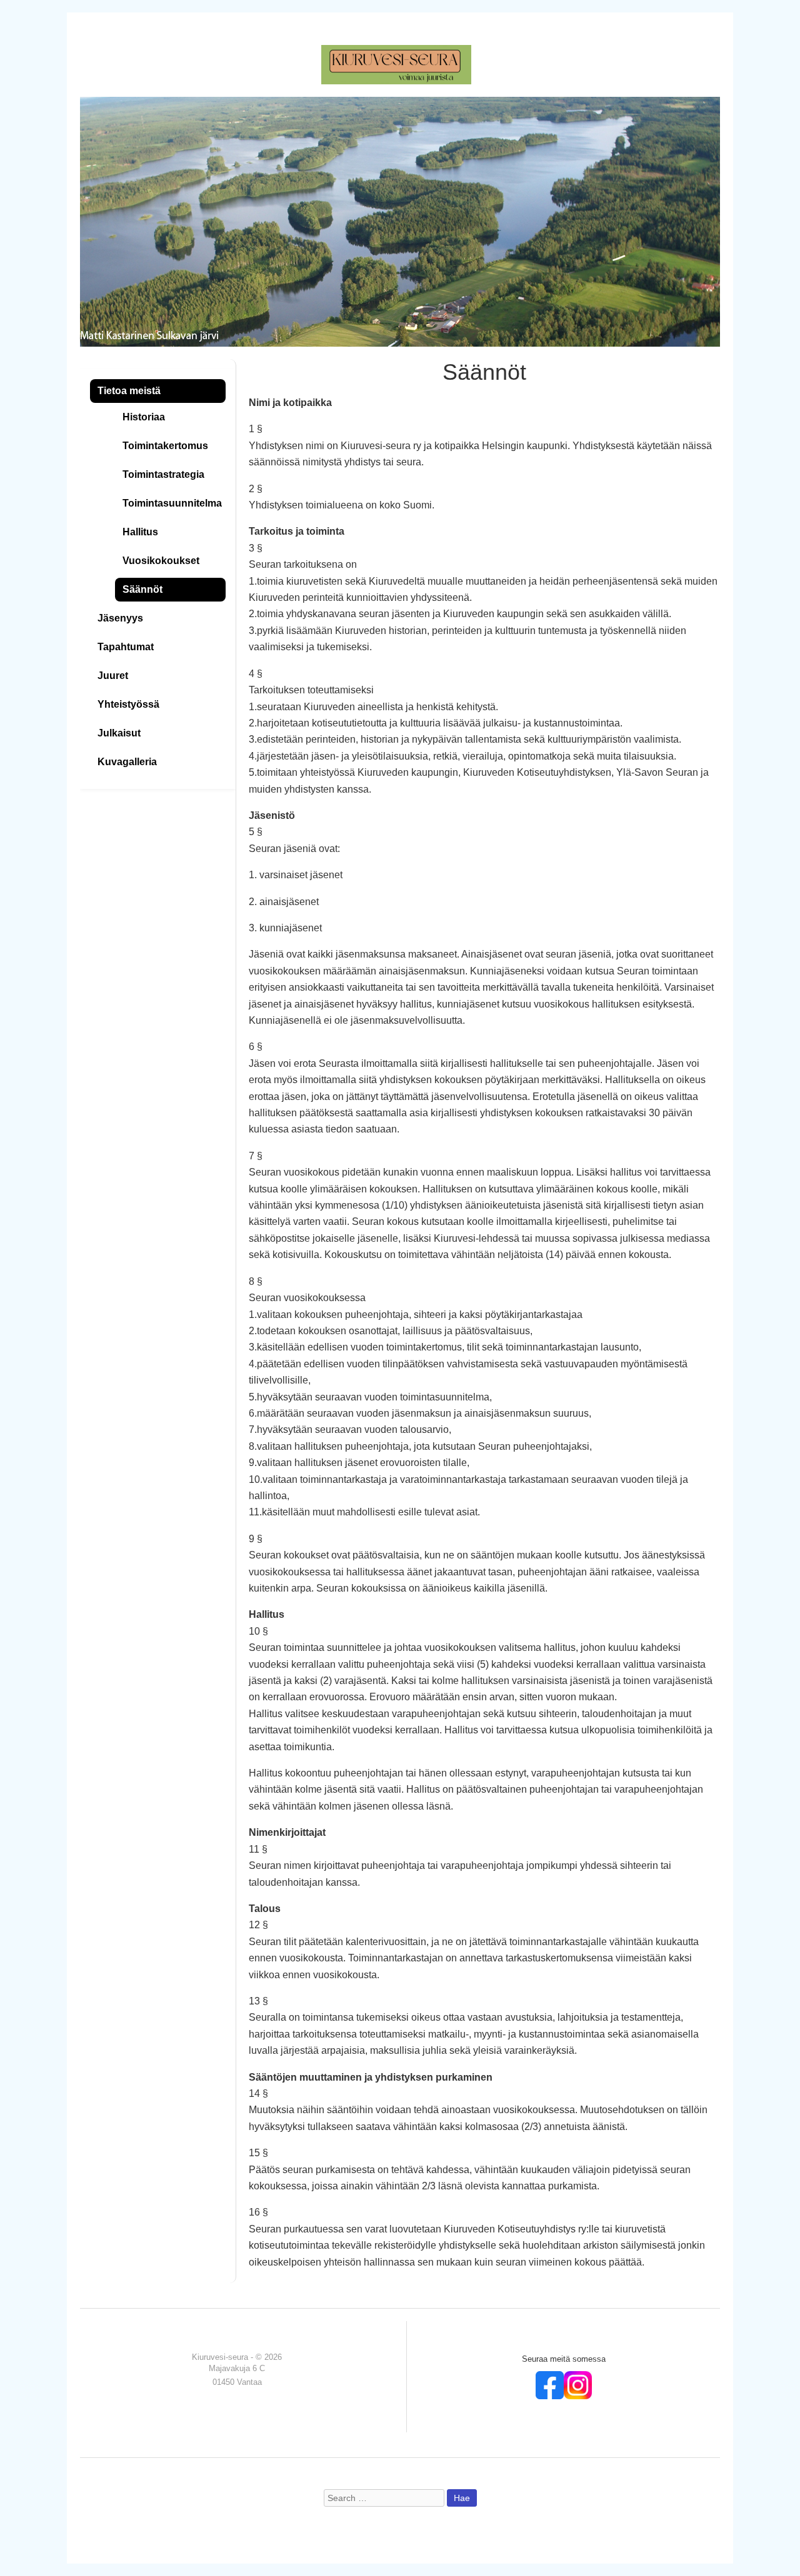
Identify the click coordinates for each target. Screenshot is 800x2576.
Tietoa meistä (129, 391)
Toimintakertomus (165, 446)
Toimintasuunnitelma (172, 503)
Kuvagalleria (127, 762)
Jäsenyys (120, 618)
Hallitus (140, 532)
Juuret (113, 676)
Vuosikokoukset (161, 561)
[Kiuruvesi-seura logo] (396, 64)
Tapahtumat (126, 647)
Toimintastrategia (163, 474)
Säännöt (142, 589)
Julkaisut (119, 733)
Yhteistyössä (128, 704)
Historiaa (144, 417)
